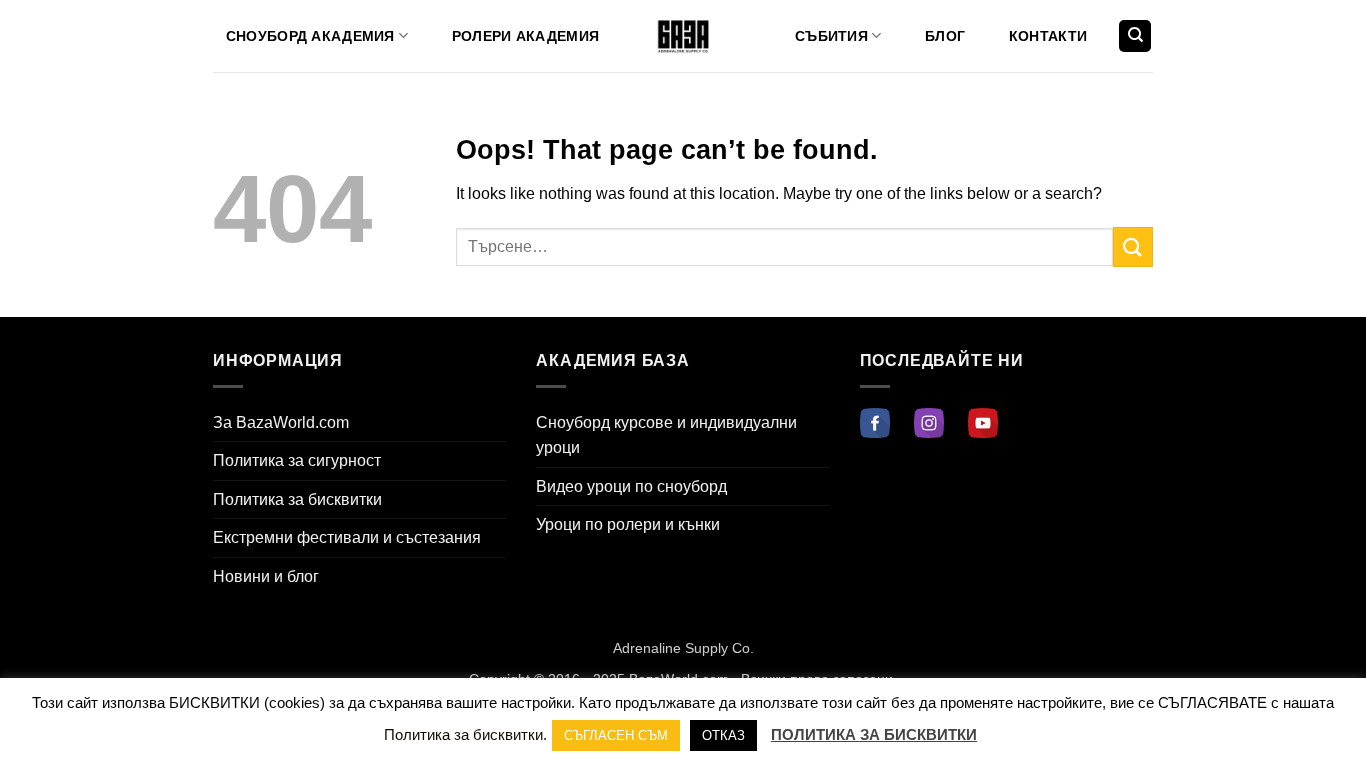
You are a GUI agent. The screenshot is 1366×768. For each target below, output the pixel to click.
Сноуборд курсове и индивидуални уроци (666, 435)
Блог (945, 36)
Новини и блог (266, 576)
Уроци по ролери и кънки (628, 524)
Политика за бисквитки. (465, 734)
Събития (831, 36)
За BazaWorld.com (281, 422)
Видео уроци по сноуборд (631, 486)
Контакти (1048, 36)
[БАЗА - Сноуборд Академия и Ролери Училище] (683, 36)
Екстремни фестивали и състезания (347, 537)
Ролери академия (525, 36)
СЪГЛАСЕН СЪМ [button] (616, 735)
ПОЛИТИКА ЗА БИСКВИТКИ (874, 734)
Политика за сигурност (297, 460)
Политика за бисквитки (297, 499)
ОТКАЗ (723, 735)
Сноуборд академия (310, 36)
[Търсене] (1135, 36)
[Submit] (1133, 246)
